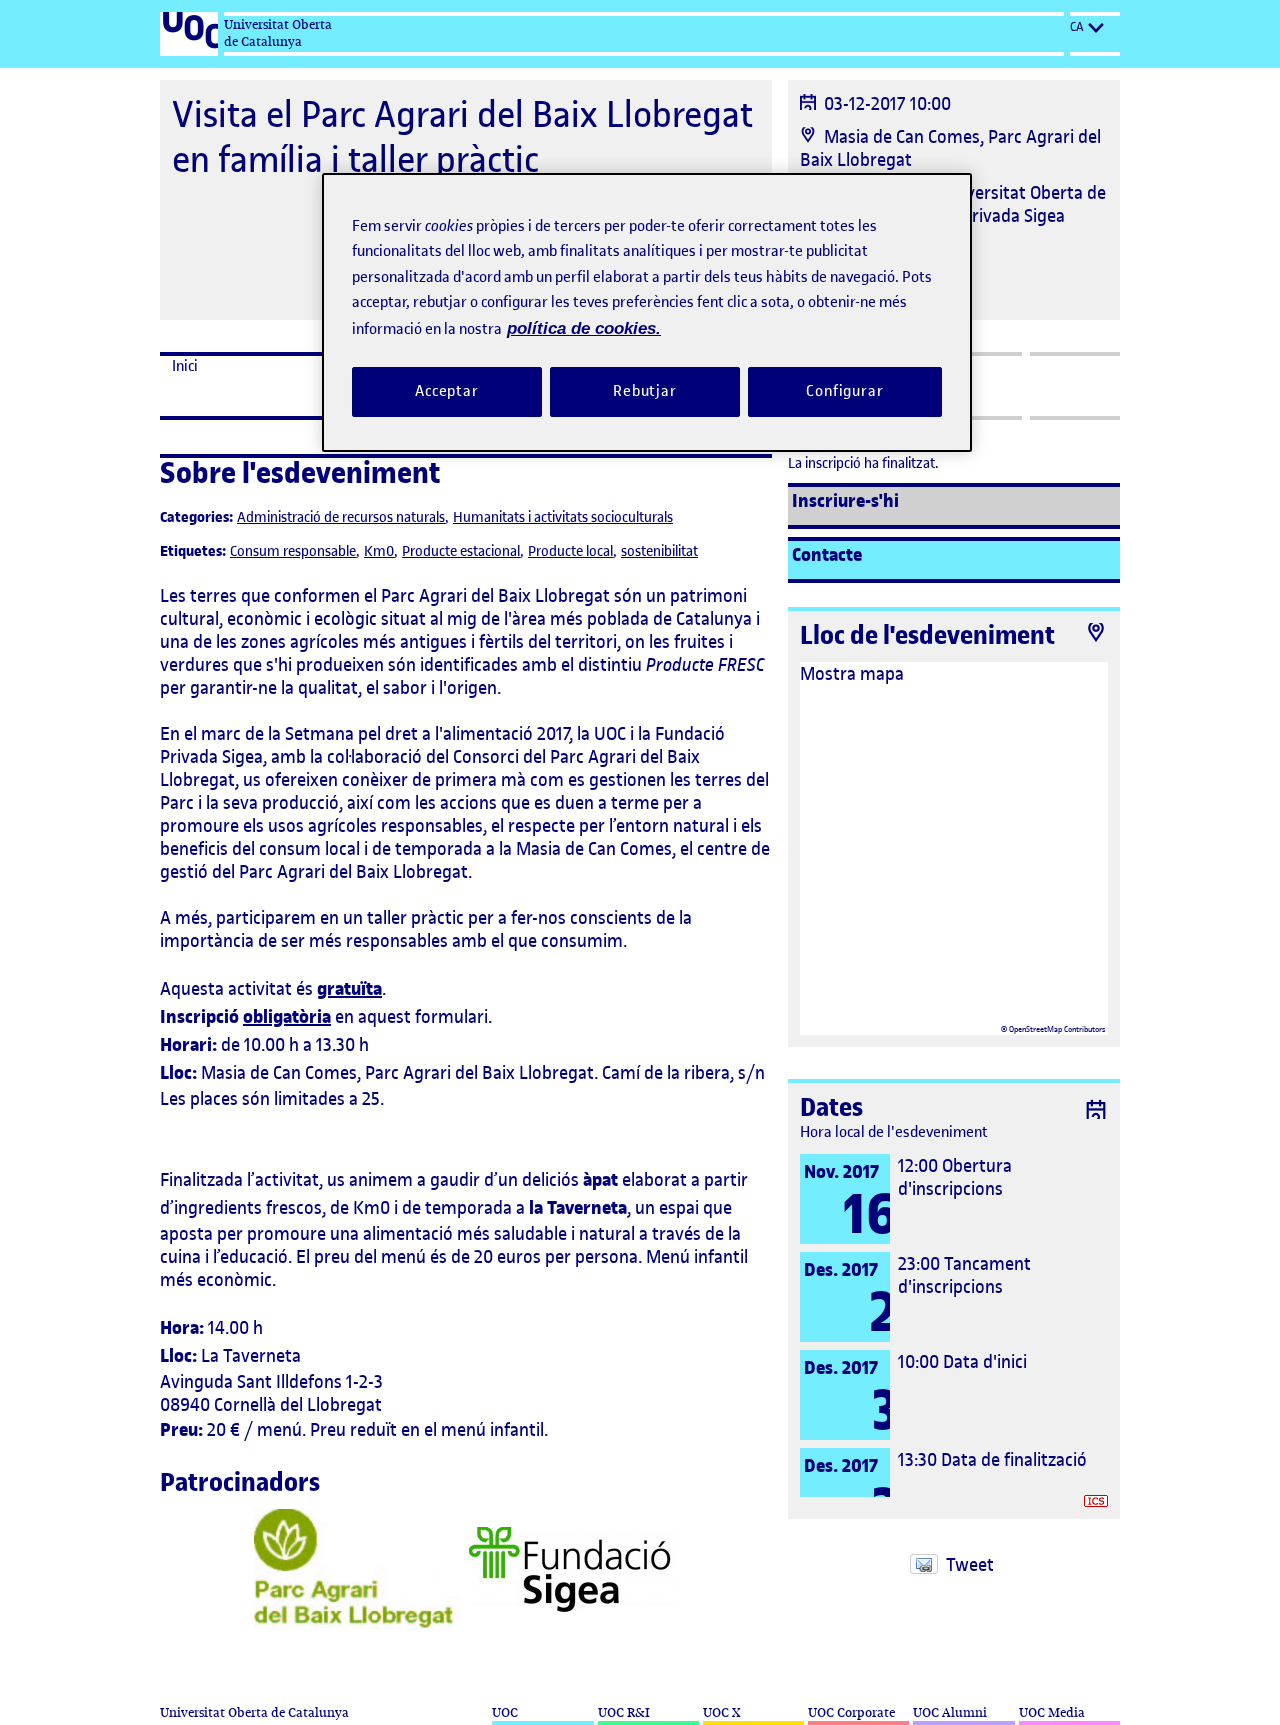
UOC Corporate (851, 1712)
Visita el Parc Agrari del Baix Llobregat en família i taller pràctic (462, 137)
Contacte (827, 555)
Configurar (845, 391)
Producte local (570, 551)
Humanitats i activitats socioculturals (563, 517)
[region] (647, 312)
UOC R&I (624, 1712)
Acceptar (447, 391)
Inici (185, 366)
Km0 (379, 551)
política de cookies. (584, 328)
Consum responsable (293, 551)
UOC (505, 1712)
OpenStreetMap (1035, 1029)
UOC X (721, 1712)
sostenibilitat (659, 551)
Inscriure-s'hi (845, 501)
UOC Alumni (950, 1712)
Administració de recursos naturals (341, 517)
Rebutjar (645, 391)
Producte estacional (461, 551)
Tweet (970, 1564)
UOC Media (1052, 1712)
